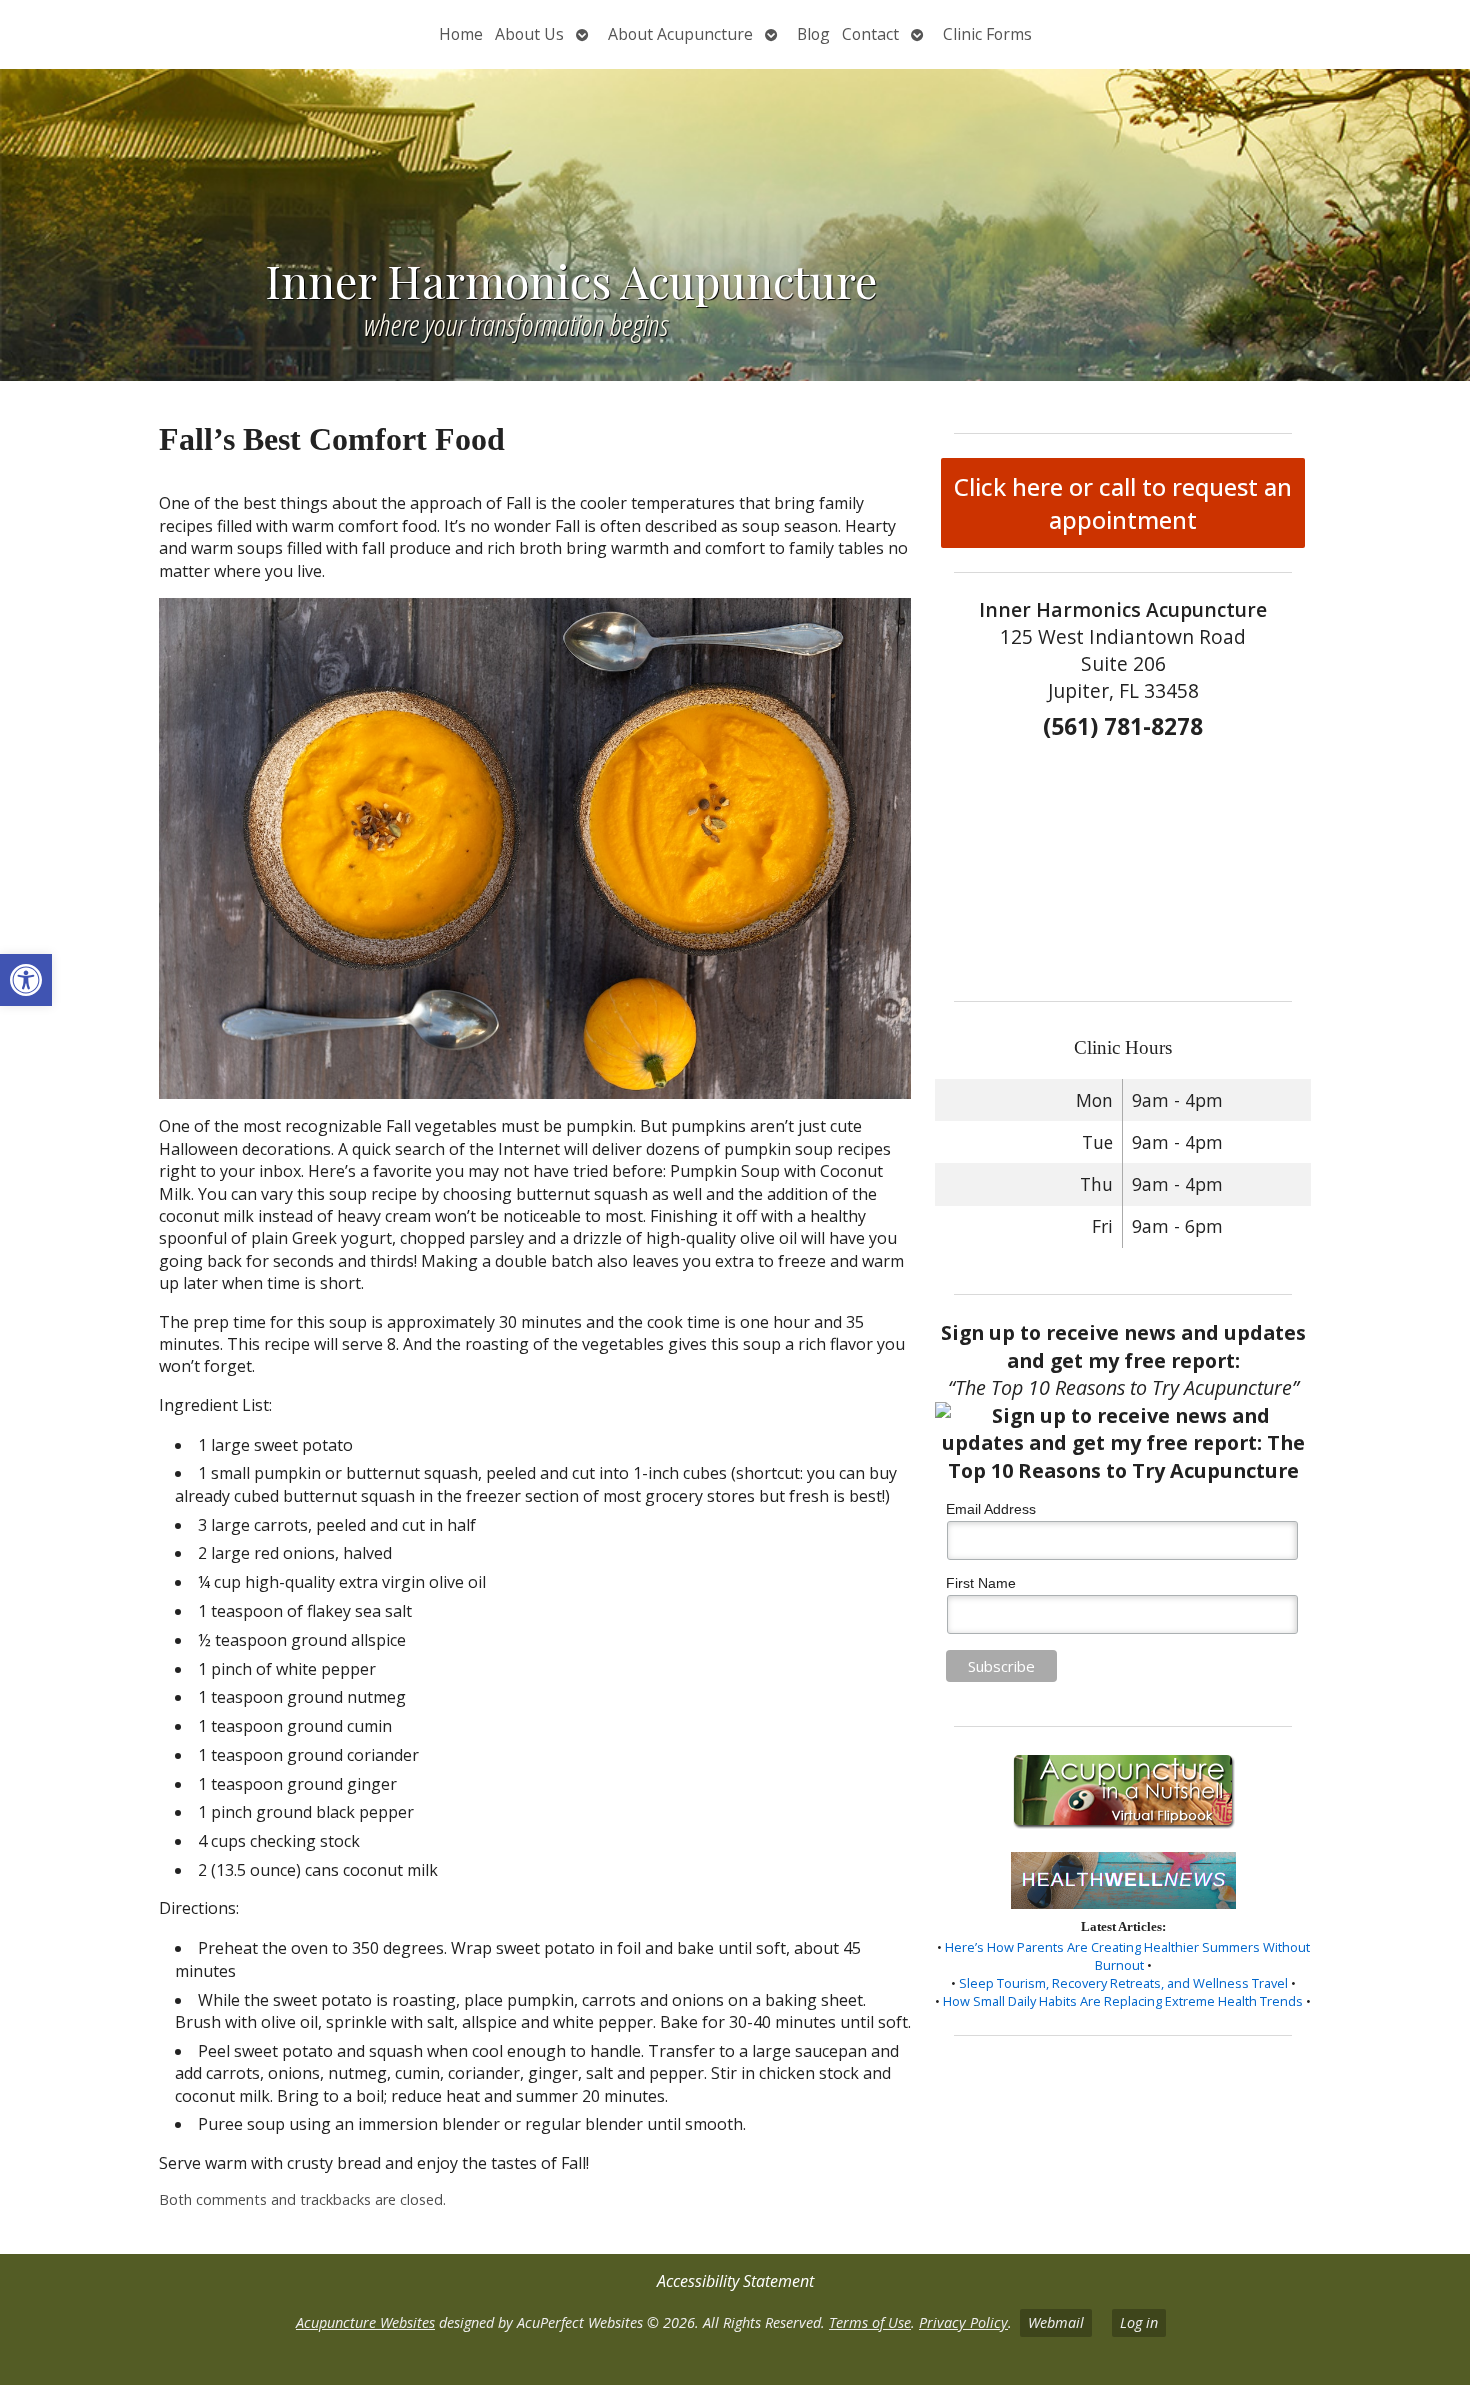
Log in (1139, 2322)
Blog (813, 34)
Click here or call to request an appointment (1123, 503)
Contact (870, 34)
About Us (529, 34)
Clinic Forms (987, 34)
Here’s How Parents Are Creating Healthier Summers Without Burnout (1127, 1956)
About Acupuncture (680, 34)
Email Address (991, 1509)
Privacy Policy (963, 2322)
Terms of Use (870, 2322)
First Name (981, 1583)
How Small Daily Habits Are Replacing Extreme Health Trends (1123, 2001)
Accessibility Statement (735, 2281)
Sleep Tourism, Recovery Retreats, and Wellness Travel (1123, 1983)
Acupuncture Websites (365, 2322)
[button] (26, 980)
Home (461, 34)
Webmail (1056, 2322)
